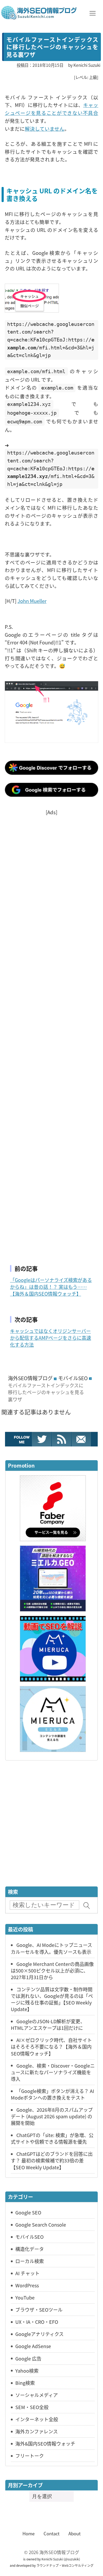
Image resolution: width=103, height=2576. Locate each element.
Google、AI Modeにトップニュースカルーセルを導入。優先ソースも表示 (51, 1948)
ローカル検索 (30, 2261)
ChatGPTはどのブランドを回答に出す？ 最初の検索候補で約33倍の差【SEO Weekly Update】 (52, 2160)
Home (29, 2533)
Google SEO (28, 2212)
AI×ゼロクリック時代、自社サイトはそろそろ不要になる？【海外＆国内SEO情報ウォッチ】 (51, 2046)
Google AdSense (33, 2346)
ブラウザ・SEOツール (39, 2310)
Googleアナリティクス (39, 2334)
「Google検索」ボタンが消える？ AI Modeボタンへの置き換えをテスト (52, 2094)
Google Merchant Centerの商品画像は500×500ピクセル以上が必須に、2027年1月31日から (52, 1970)
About (74, 2533)
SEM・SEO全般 (32, 2407)
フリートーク (30, 2456)
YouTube (25, 2297)
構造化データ (30, 2249)
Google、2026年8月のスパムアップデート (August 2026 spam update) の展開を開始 (52, 2116)
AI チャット (27, 2273)
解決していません (45, 128)
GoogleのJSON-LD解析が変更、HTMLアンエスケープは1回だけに (48, 2024)
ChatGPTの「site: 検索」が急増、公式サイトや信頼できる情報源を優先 (52, 2138)
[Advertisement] (51, 1034)
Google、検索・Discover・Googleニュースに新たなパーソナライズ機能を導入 (53, 2072)
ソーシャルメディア (37, 2395)
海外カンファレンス (37, 2431)
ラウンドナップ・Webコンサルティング (65, 2565)
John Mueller (32, 601)
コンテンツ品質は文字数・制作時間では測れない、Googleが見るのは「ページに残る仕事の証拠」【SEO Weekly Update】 (52, 1999)
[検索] (87, 1906)
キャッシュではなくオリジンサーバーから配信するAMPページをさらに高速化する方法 (51, 1338)
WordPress (27, 2285)
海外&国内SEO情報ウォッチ (45, 2443)
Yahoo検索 (27, 2371)
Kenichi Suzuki (52, 2559)
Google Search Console (41, 2224)
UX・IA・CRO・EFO (37, 2322)
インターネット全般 (37, 2419)
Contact (51, 2533)
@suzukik (72, 2559)
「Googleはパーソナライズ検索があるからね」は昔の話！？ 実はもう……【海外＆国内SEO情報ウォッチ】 (51, 1287)
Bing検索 (25, 2383)
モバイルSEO (73, 1378)
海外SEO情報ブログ (30, 1378)
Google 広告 (28, 2358)
